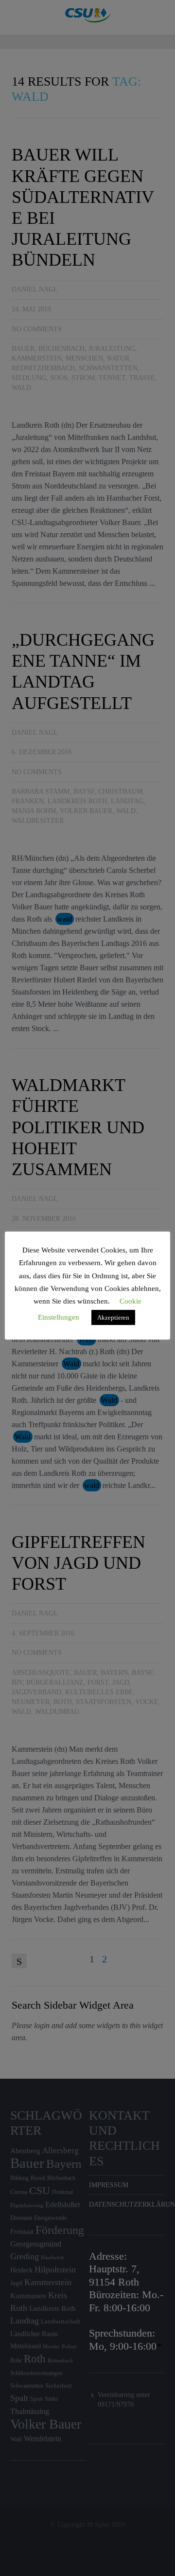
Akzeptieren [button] (113, 1317)
